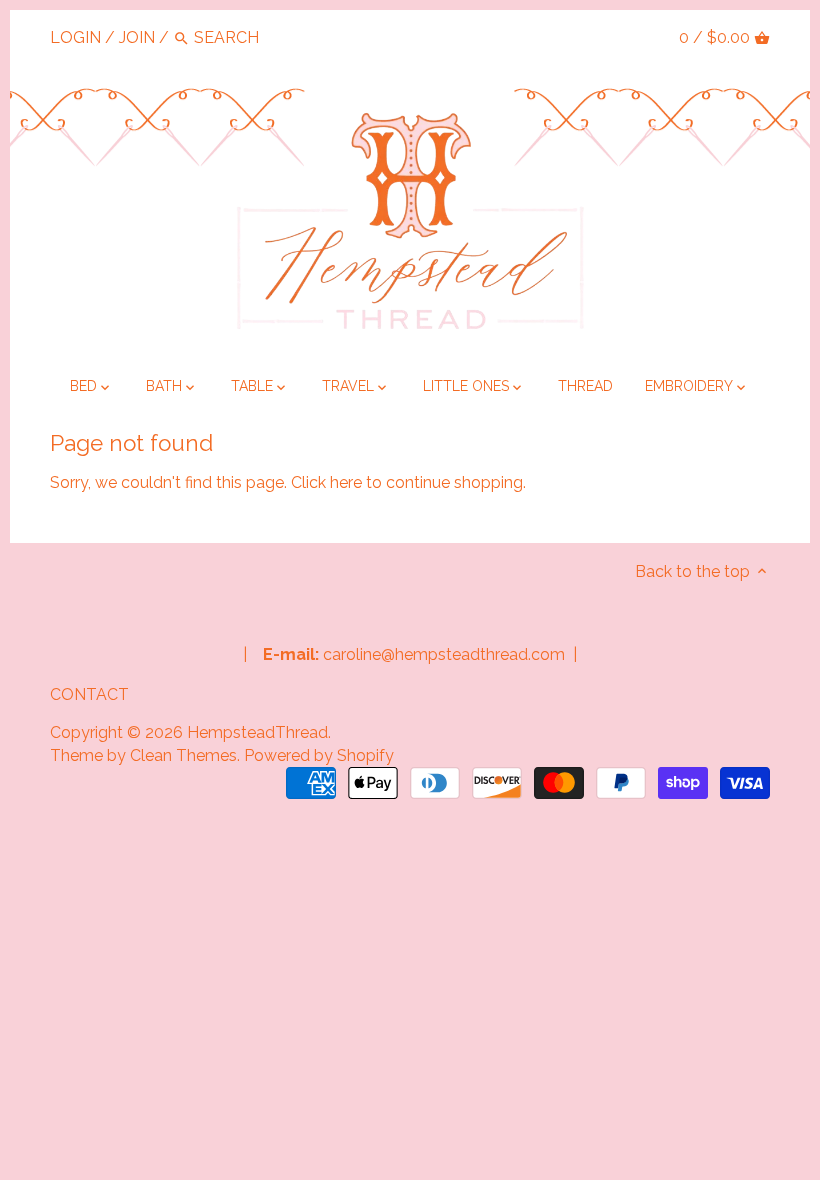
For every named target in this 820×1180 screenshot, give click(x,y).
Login (75, 37)
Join (137, 37)
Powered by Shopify (319, 755)
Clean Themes (183, 755)
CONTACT (89, 694)
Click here (326, 482)
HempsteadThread (257, 732)
